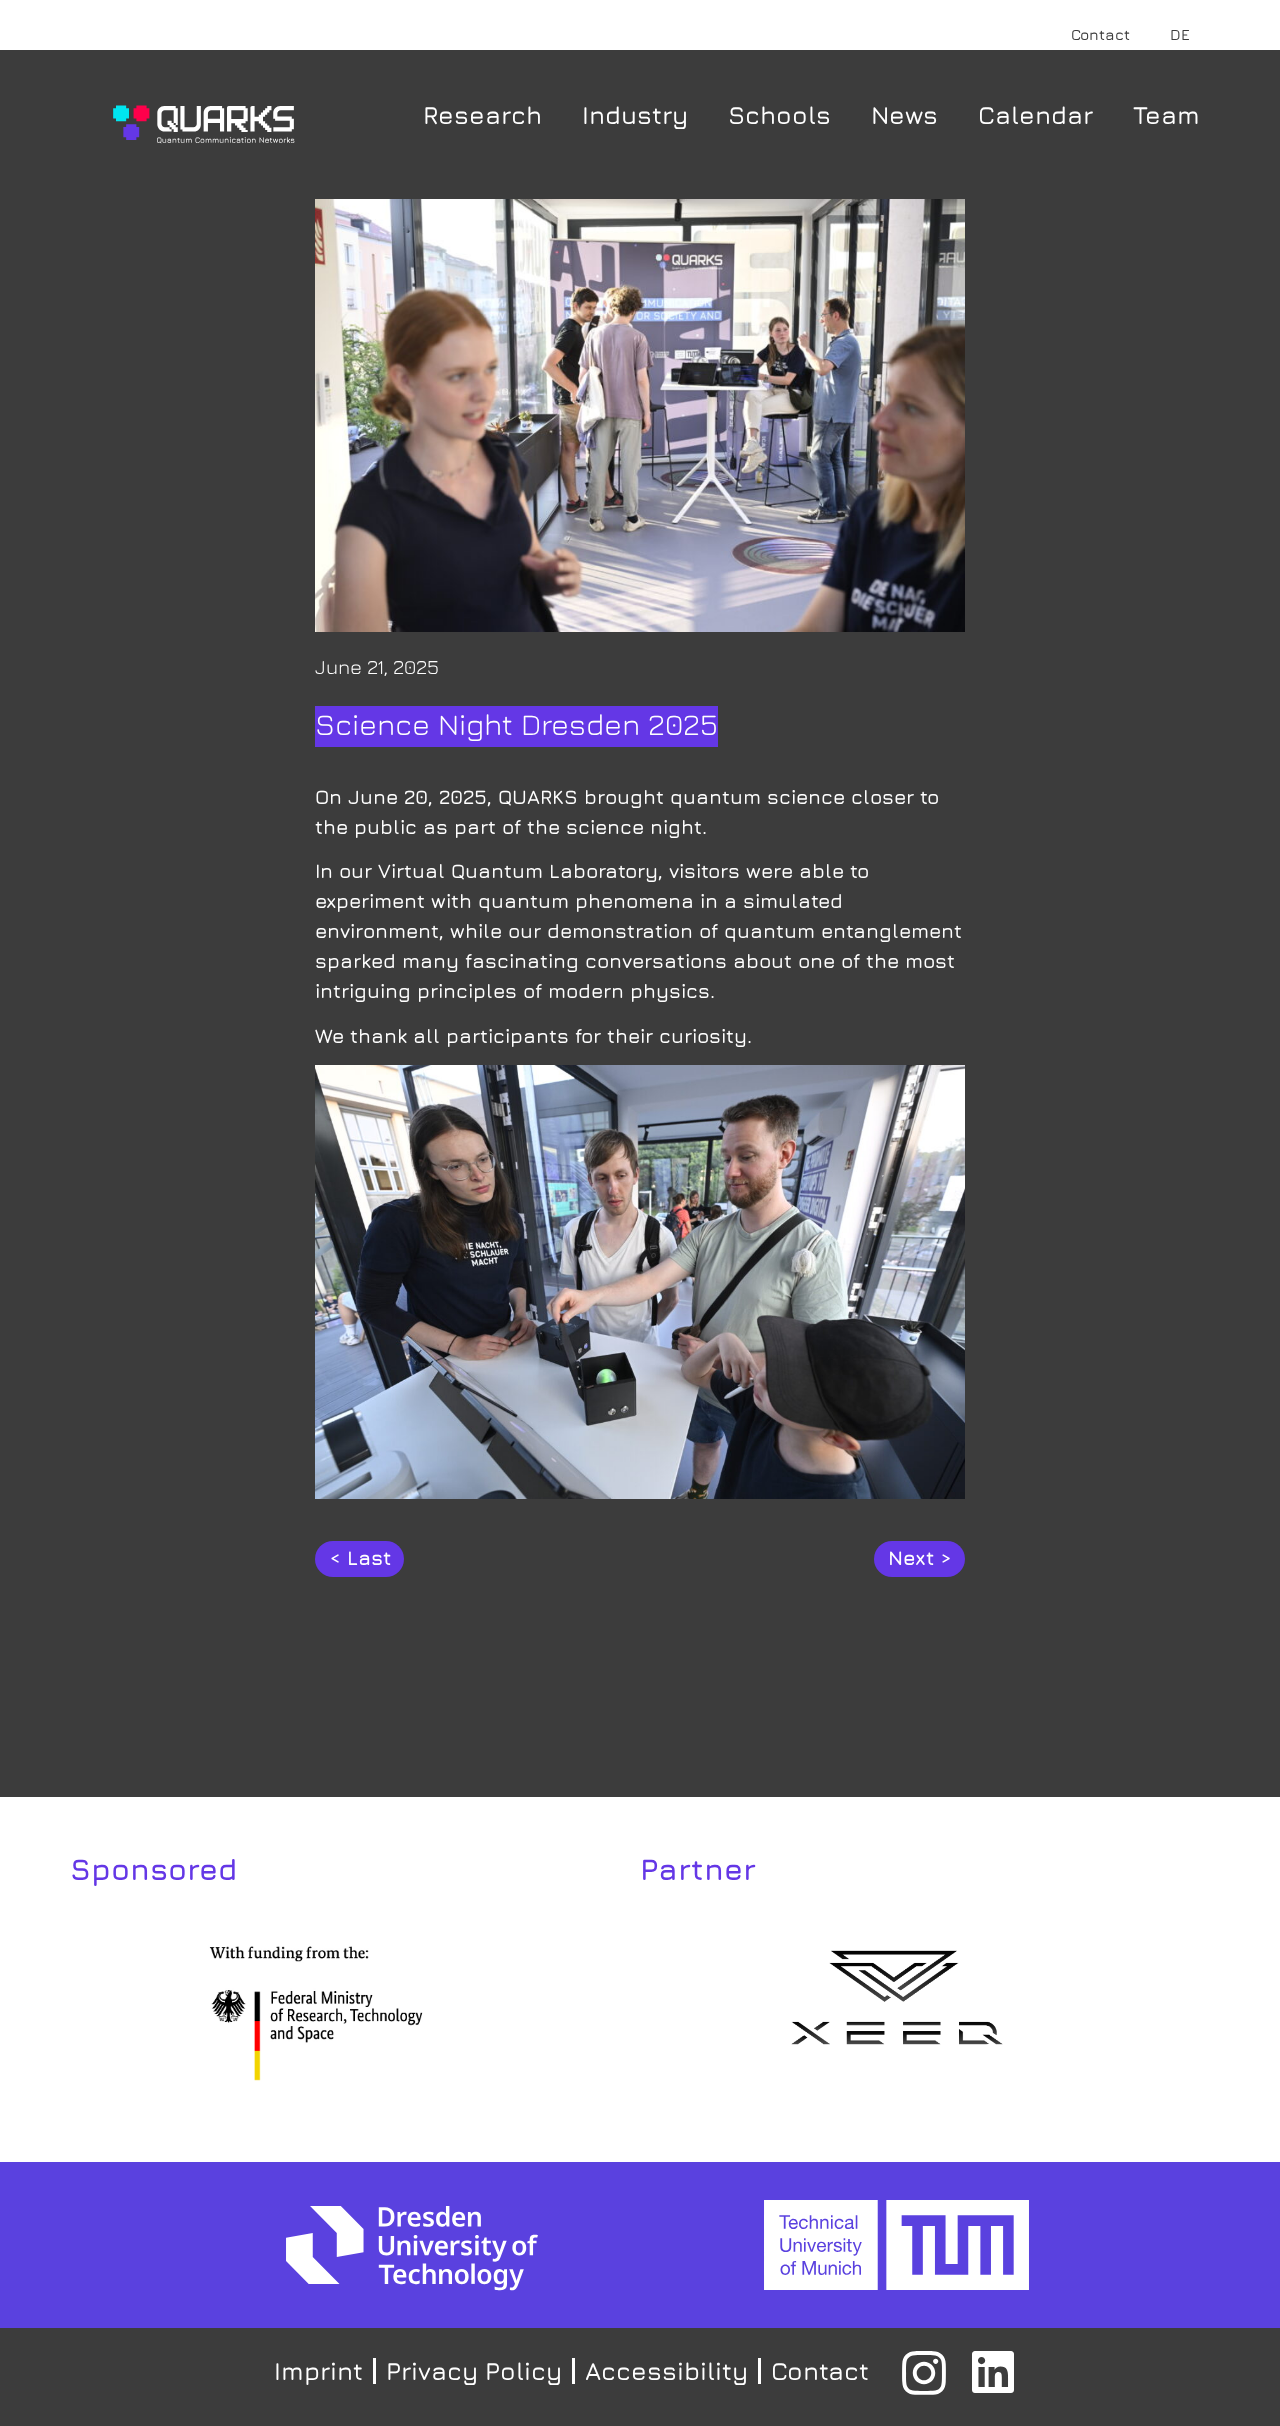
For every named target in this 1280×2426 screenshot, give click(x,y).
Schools (779, 114)
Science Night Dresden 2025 (516, 724)
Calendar (1035, 114)
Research (482, 114)
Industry (635, 114)
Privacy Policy (474, 2370)
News (904, 114)
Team (1166, 114)
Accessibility (666, 2370)
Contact (1100, 34)
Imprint (318, 2370)
